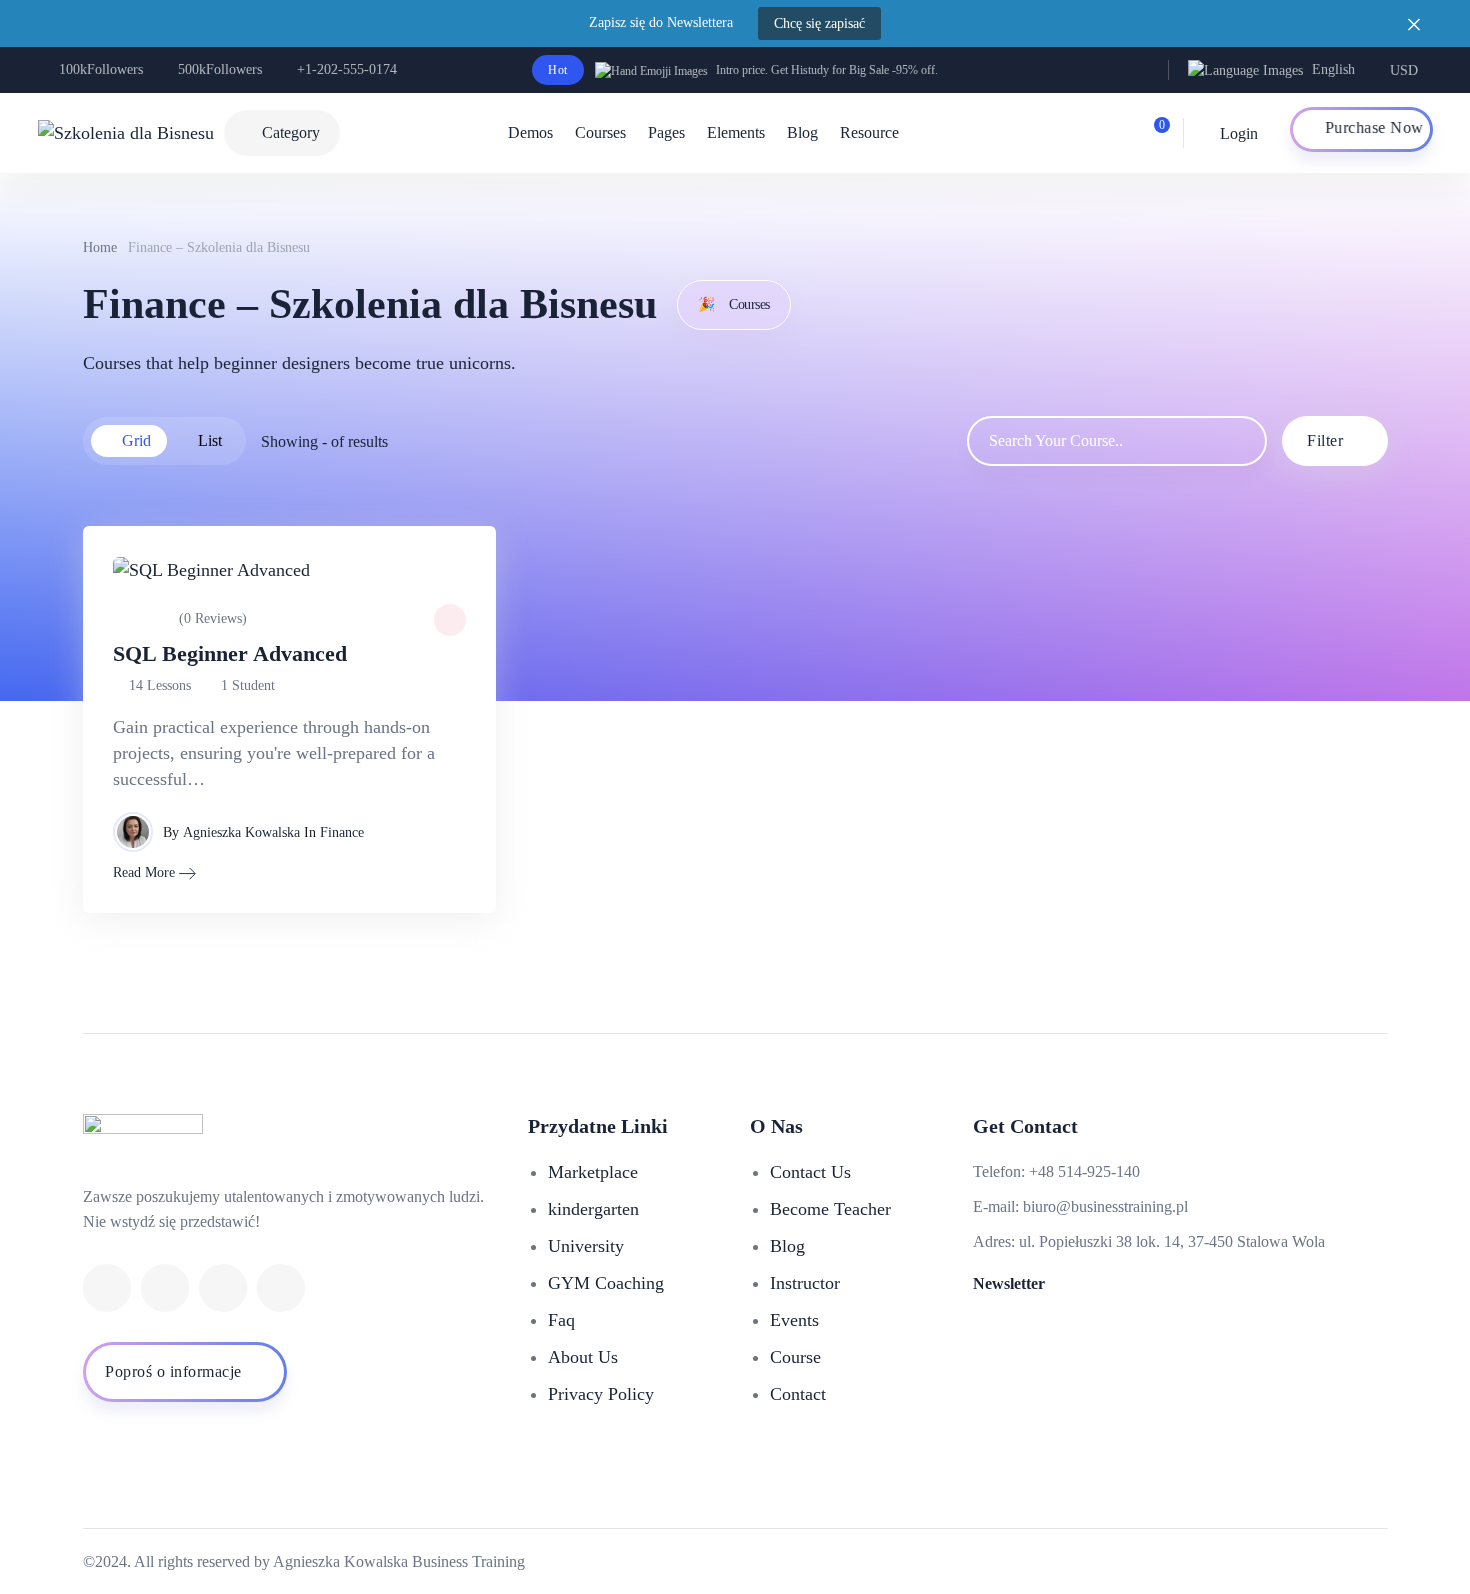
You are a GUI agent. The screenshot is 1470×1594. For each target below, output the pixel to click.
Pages (666, 132)
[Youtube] (223, 1288)
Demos (530, 132)
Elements (736, 132)
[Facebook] (107, 1288)
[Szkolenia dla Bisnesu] (126, 133)
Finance (342, 832)
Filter (1325, 440)
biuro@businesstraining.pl (1105, 1206)
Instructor (805, 1283)
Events (794, 1320)
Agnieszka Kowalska (241, 832)
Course (795, 1357)
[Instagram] (281, 1288)
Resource (869, 132)
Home (100, 247)
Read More (144, 872)
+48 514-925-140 (1084, 1171)
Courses (600, 132)
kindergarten (593, 1209)
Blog (802, 132)
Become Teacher (830, 1209)
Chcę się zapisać (819, 23)
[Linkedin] (165, 1288)
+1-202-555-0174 (347, 69)
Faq (561, 1320)
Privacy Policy (601, 1394)
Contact (798, 1394)
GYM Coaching (606, 1283)
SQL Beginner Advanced (230, 653)
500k (220, 69)
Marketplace (593, 1172)
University (586, 1246)
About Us (583, 1357)
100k (101, 69)
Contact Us (810, 1172)
